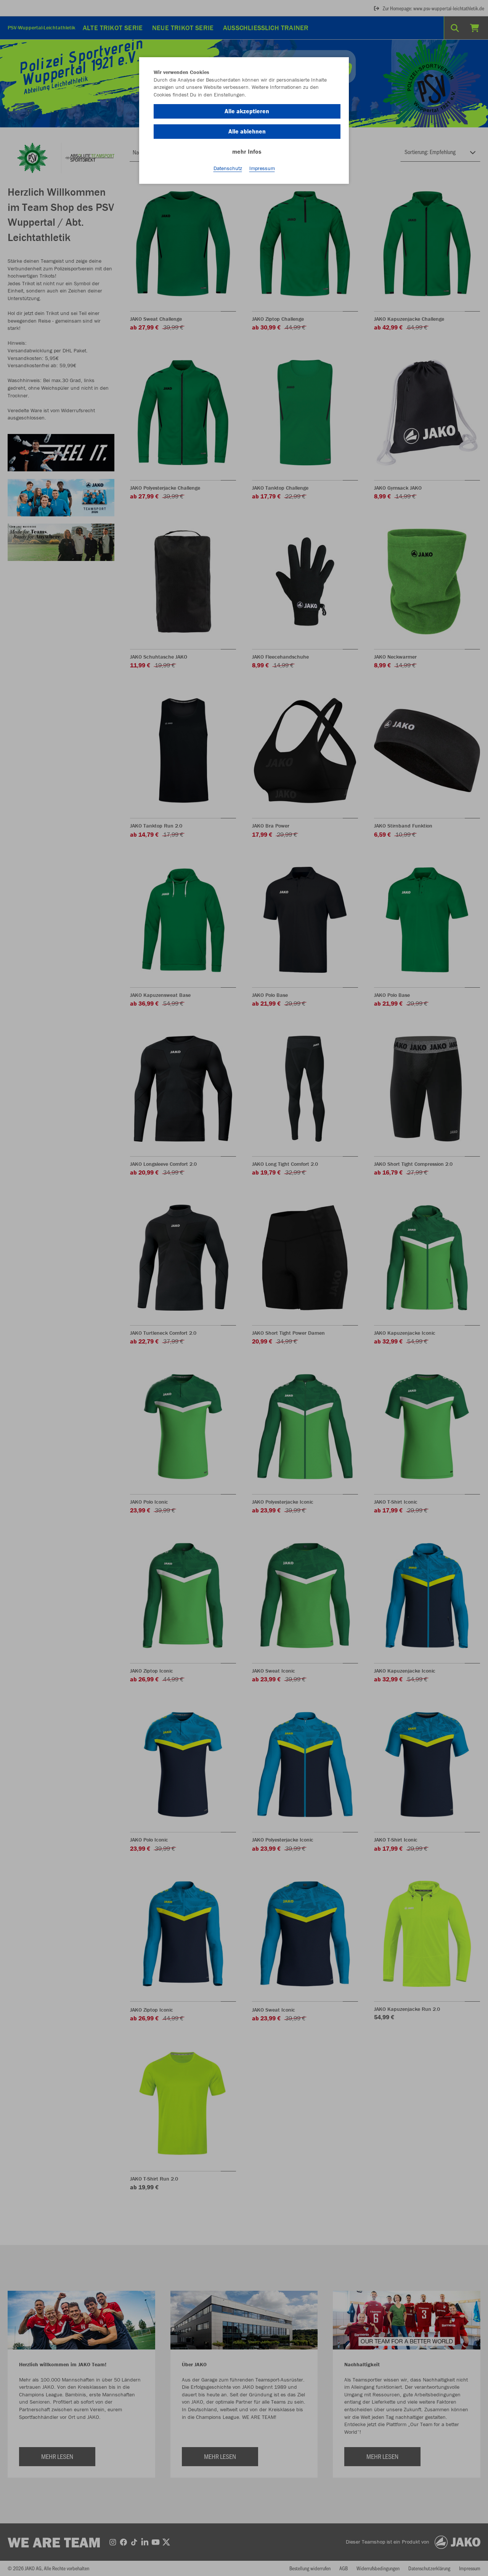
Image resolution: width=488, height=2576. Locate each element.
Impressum (262, 168)
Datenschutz (228, 168)
